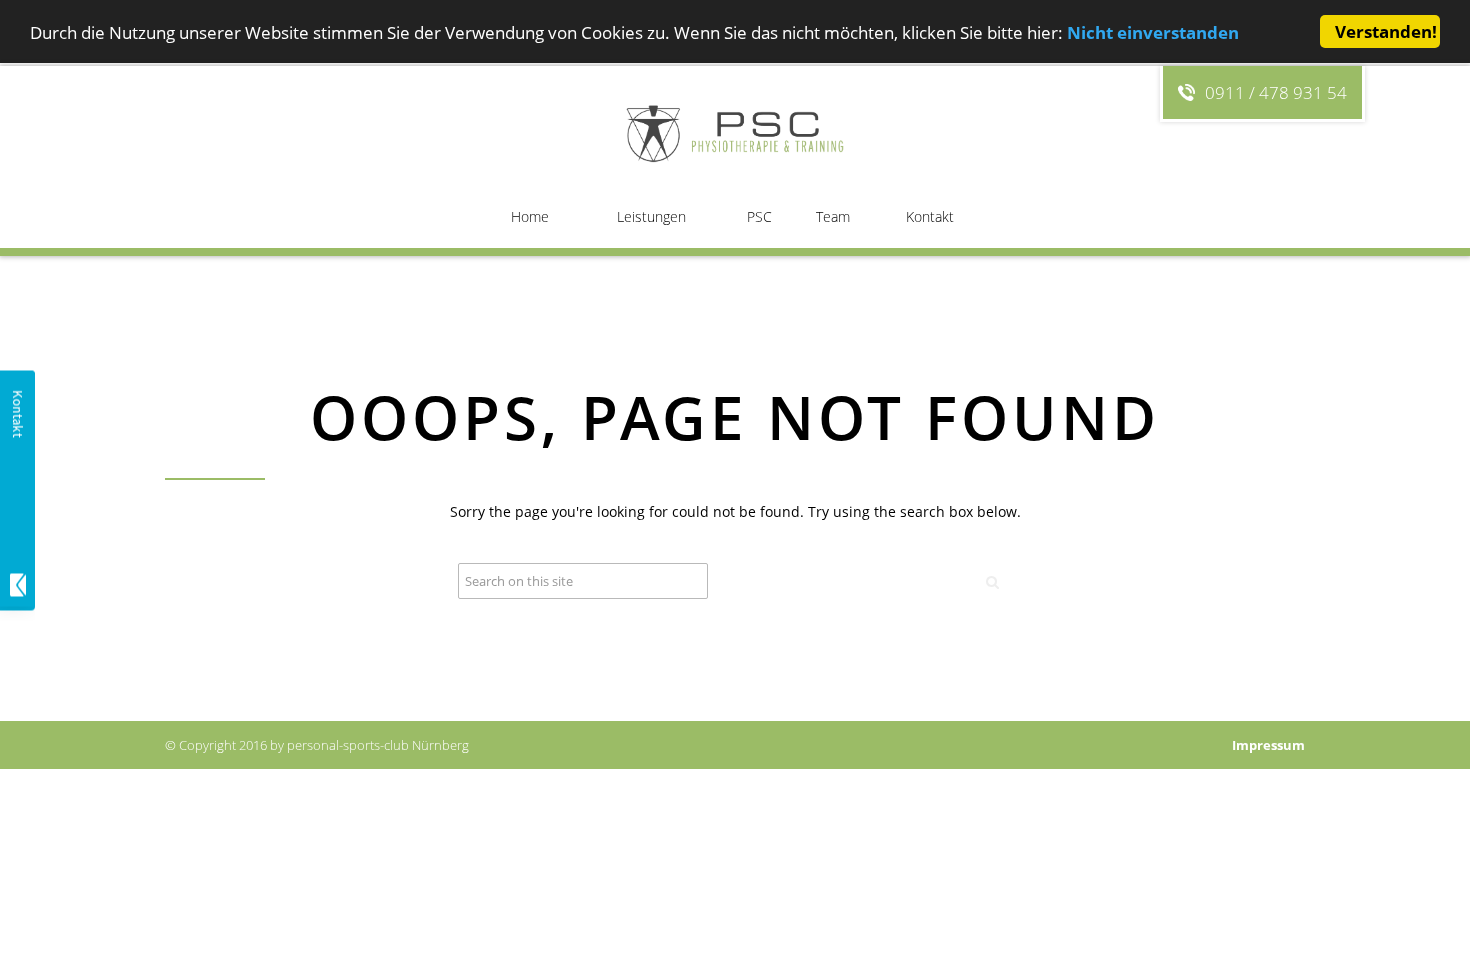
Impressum (1268, 745)
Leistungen (651, 216)
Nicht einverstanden (1153, 32)
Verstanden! (1386, 31)
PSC (759, 216)
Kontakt (930, 216)
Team (833, 216)
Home (530, 216)
